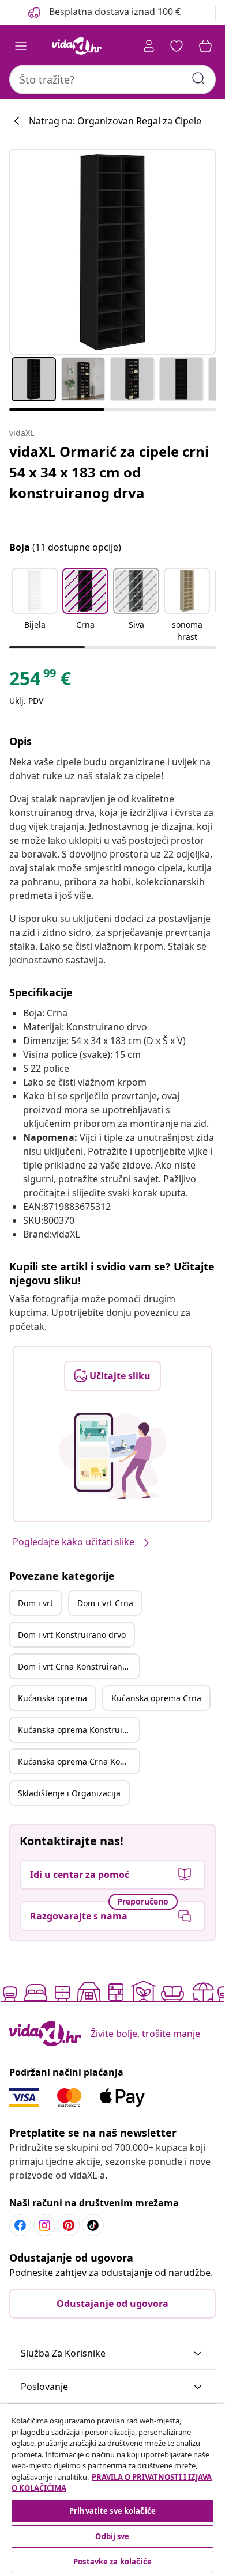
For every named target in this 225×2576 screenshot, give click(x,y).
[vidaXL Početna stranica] (77, 46)
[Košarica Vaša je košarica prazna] (205, 46)
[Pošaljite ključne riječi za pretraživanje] (198, 78)
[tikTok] (93, 2225)
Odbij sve (112, 2536)
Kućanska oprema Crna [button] (156, 1698)
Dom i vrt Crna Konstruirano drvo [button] (78, 1666)
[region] (112, 2490)
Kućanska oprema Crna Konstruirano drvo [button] (78, 1761)
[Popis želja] (177, 46)
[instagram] (44, 2225)
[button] (35, 606)
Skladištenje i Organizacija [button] (69, 1793)
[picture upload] (113, 1456)
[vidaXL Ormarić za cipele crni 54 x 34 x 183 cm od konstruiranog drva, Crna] (112, 252)
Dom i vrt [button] (35, 1603)
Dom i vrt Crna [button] (105, 1603)
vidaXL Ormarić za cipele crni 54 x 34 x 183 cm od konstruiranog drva (109, 472)
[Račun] (149, 46)
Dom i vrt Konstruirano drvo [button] (72, 1635)
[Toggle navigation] (21, 46)
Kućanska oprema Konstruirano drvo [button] (78, 1730)
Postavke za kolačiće (112, 2562)
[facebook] (20, 2225)
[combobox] (112, 79)
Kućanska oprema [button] (52, 1698)
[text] (40, 681)
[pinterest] (69, 2225)
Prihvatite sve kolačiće (112, 2511)
